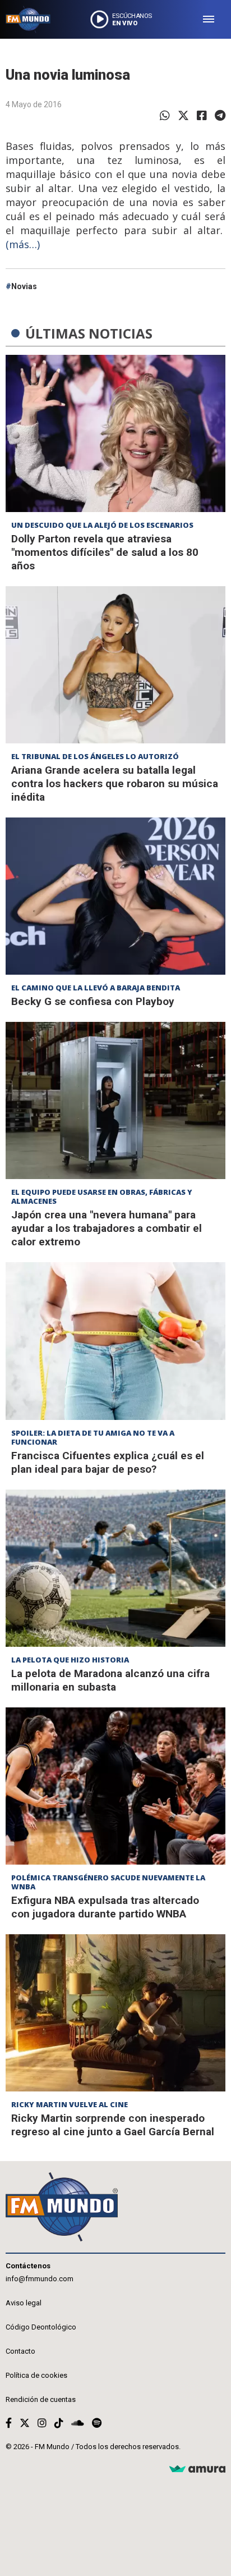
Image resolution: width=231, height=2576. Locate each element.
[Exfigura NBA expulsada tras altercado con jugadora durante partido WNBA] (115, 1786)
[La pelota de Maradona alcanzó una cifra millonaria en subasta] (115, 1568)
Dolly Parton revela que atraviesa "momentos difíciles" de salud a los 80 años (105, 552)
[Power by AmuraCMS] (197, 2470)
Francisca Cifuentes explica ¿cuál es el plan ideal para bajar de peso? (108, 1462)
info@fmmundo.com (40, 2279)
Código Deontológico (41, 2327)
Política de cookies (36, 2375)
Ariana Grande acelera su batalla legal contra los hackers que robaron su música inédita (115, 784)
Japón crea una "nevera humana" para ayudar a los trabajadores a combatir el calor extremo (107, 1228)
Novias (24, 286)
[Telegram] (220, 116)
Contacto (20, 2351)
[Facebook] (202, 116)
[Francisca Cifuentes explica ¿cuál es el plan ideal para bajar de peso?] (115, 1341)
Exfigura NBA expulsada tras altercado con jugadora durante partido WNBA (105, 1907)
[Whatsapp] (165, 116)
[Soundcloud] (78, 2423)
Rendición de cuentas (41, 2399)
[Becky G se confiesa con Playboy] (115, 896)
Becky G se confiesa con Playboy (93, 1001)
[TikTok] (59, 2423)
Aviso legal (24, 2303)
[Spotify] (97, 2423)
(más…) (23, 244)
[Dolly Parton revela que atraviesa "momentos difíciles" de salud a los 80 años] (115, 433)
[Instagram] (42, 2423)
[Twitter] (183, 116)
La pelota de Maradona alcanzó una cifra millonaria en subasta (110, 1680)
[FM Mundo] (28, 19)
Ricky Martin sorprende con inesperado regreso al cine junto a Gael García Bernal (113, 2125)
